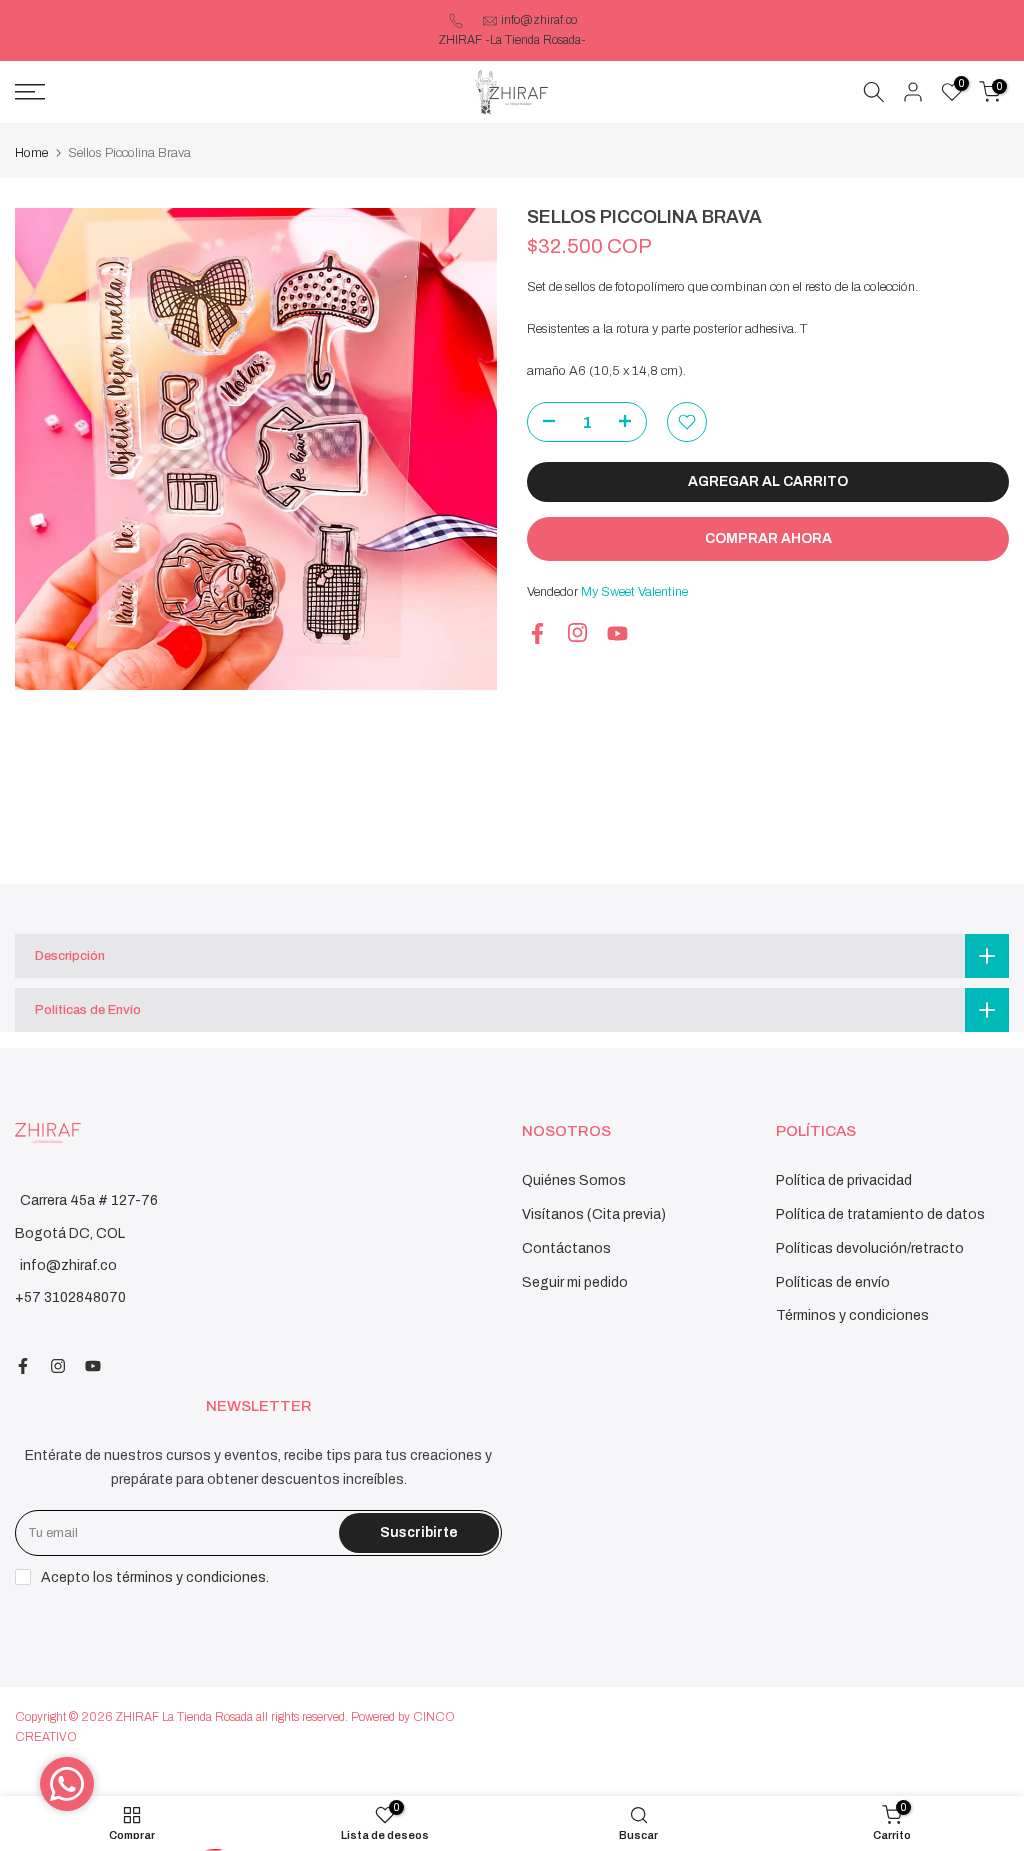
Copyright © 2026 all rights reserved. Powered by (214, 1717)
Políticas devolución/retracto (870, 1248)
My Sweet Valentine (634, 592)
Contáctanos (566, 1248)
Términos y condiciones (852, 1315)
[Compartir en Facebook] (537, 633)
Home (31, 153)
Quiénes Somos (574, 1180)
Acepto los (155, 1577)
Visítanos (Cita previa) (594, 1214)
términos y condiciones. (192, 1577)
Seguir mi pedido (575, 1282)
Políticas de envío (833, 1282)
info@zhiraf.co (539, 20)
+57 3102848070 (70, 1297)
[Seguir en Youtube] (617, 633)
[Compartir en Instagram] (577, 632)
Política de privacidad (844, 1180)
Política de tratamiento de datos (880, 1214)
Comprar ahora (768, 538)
